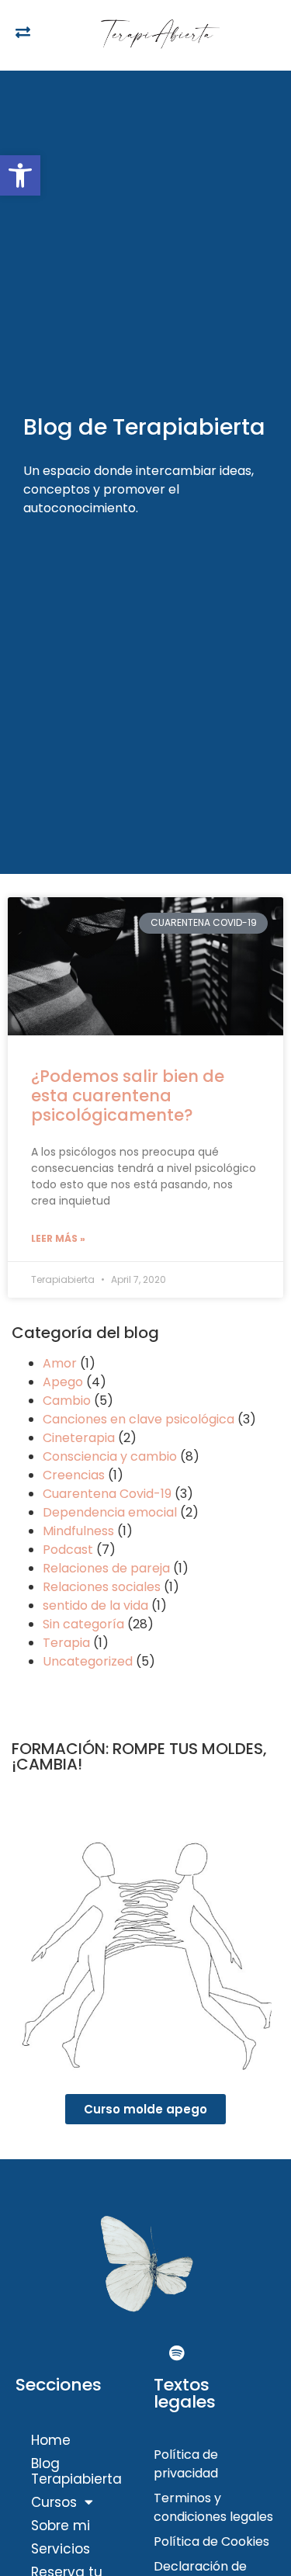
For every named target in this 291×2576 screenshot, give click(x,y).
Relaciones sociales (102, 1587)
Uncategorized (88, 1661)
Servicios (61, 2549)
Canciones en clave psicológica (139, 1419)
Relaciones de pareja (106, 1568)
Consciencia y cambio (110, 1456)
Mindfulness (78, 1531)
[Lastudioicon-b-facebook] (115, 2353)
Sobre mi (61, 2526)
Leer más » (58, 1238)
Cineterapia (79, 1438)
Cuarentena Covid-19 (107, 1494)
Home (51, 2440)
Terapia (66, 1643)
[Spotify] (177, 2353)
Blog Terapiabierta (76, 2471)
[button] (20, 175)
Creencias (74, 1475)
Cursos (54, 2502)
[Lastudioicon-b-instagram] (146, 2353)
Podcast (68, 1550)
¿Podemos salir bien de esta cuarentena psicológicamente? (128, 1096)
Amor (60, 1363)
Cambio (67, 1401)
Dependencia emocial (110, 1512)
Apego (63, 1382)
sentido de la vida (95, 1605)
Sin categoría (83, 1624)
